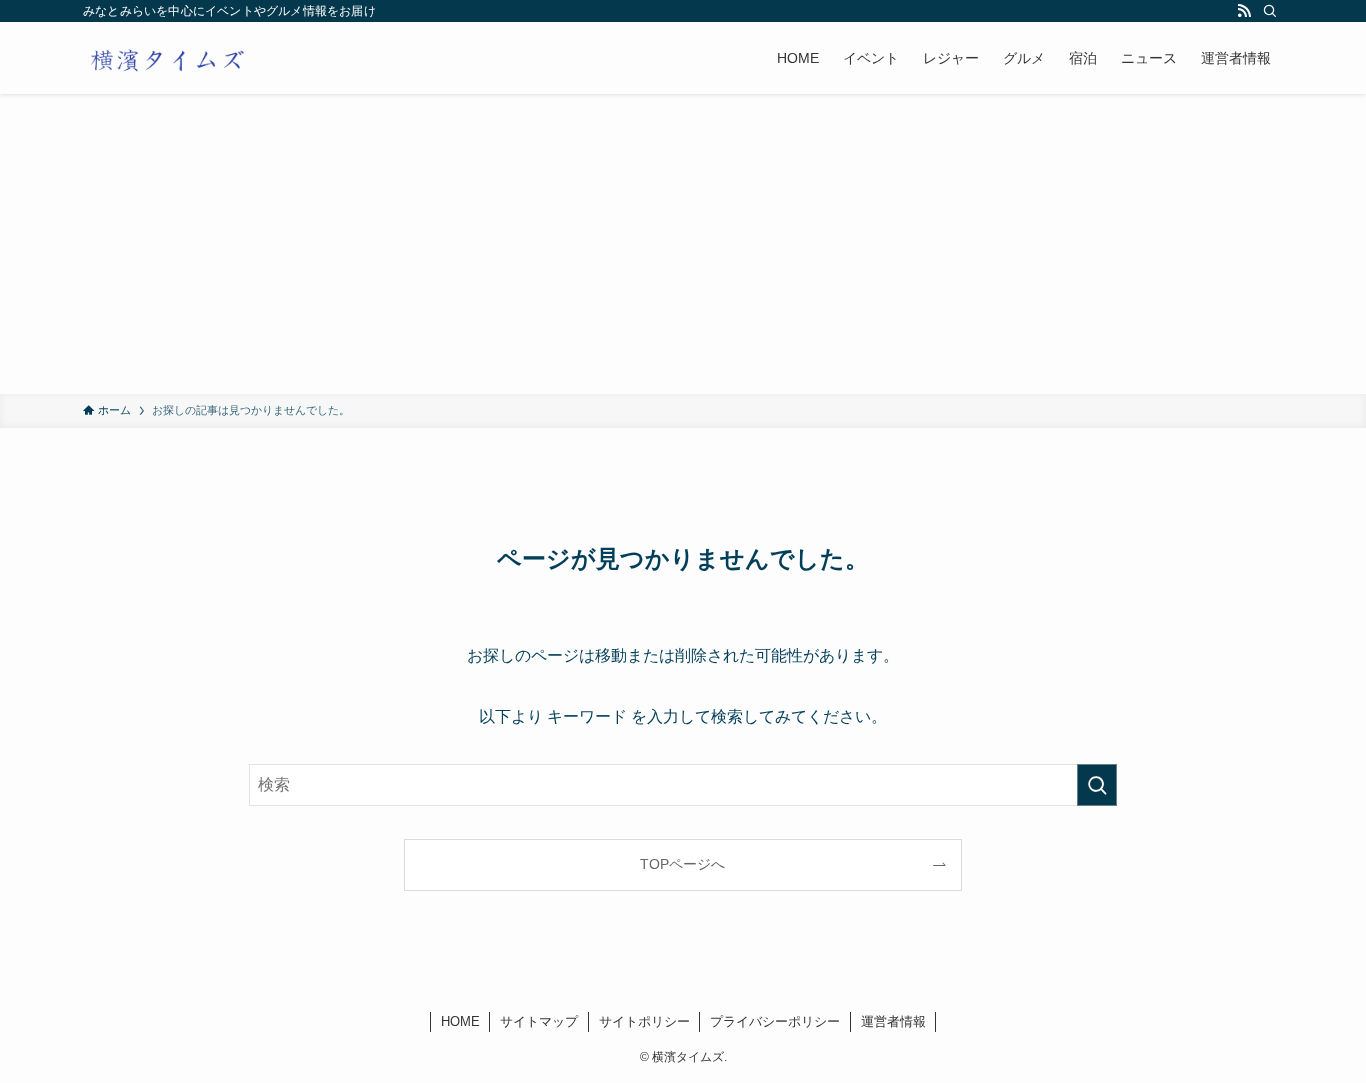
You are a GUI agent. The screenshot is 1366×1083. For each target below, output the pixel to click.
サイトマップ (539, 1021)
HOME (460, 1021)
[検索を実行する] (1097, 785)
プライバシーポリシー (775, 1021)
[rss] (1244, 11)
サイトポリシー (644, 1021)
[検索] (1270, 11)
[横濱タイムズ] (167, 58)
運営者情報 (893, 1021)
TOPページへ (682, 864)
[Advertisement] (683, 244)
